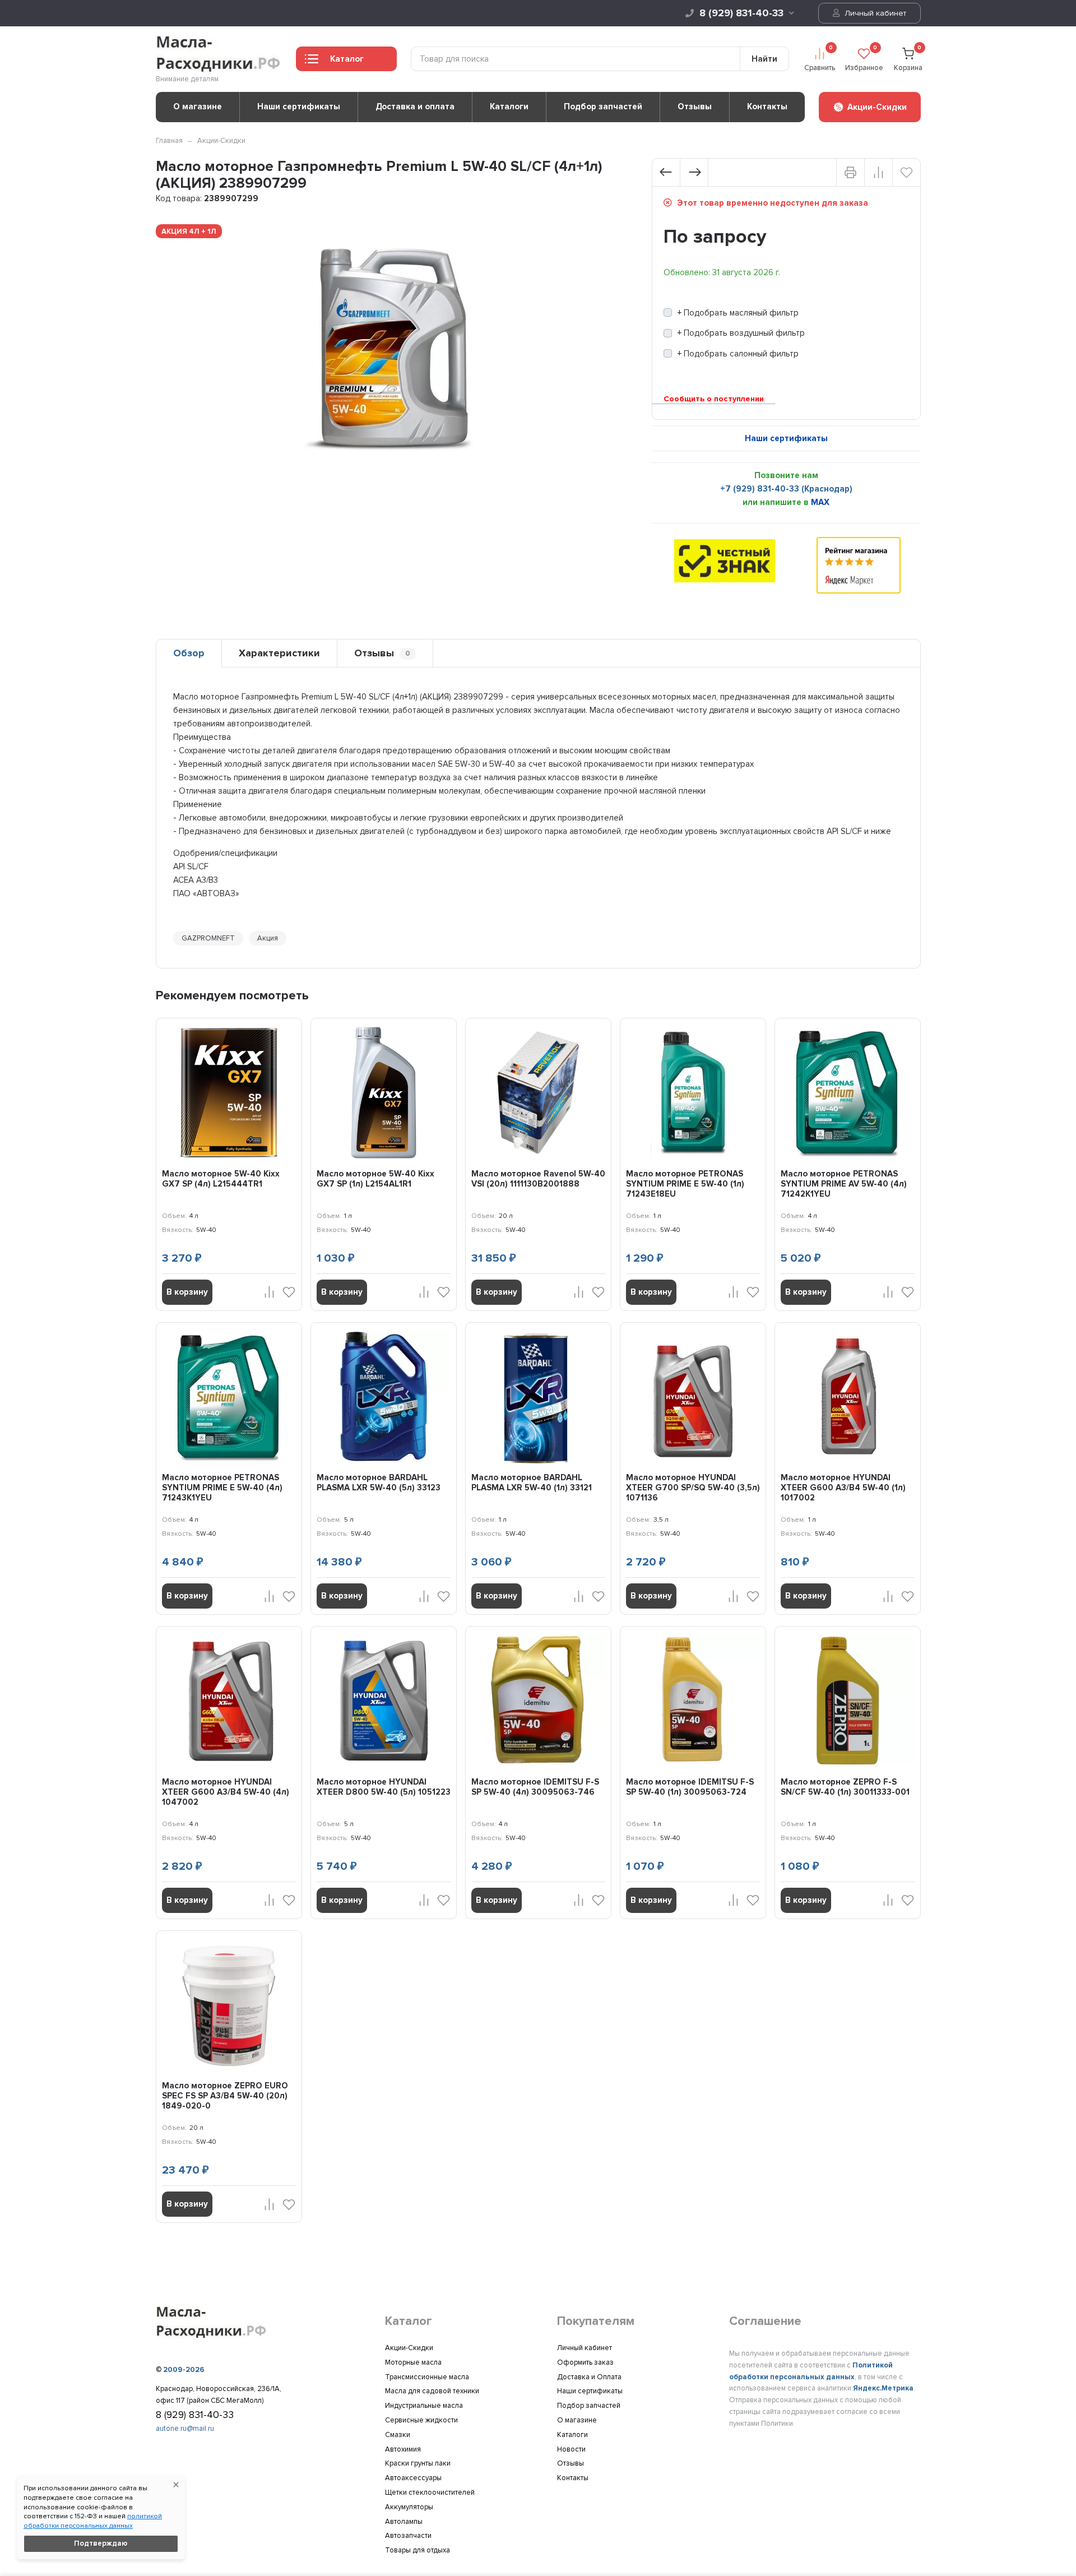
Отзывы (695, 106)
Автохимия (403, 2449)
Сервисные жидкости (421, 2420)
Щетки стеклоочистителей (430, 2492)
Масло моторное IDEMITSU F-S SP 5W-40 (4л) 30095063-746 (535, 1787)
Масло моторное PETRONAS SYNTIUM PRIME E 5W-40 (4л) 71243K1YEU (222, 1488)
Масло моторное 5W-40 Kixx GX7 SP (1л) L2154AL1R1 (375, 1179)
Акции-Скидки (221, 141)
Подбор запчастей (603, 106)
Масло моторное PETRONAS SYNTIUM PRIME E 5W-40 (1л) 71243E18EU (685, 1184)
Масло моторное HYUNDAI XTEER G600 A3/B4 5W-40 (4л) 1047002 (226, 1792)
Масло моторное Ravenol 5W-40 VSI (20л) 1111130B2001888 (538, 1179)
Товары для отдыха (418, 2550)
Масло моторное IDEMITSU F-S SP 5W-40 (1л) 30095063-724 (690, 1787)
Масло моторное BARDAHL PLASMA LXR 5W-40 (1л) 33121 (532, 1482)
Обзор (189, 653)
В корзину (187, 1292)
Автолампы (404, 2522)
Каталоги (509, 106)
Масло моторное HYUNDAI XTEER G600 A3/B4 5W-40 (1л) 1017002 (843, 1488)
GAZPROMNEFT (208, 938)
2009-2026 (184, 2370)
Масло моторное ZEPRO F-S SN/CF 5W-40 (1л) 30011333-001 (845, 1787)
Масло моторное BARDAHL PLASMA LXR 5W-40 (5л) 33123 (379, 1482)
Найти (764, 59)
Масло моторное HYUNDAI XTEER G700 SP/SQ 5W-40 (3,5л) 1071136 (693, 1488)
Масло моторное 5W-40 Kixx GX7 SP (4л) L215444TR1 (221, 1179)
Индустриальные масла (424, 2406)
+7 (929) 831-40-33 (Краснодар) (786, 489)
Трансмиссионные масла (427, 2377)
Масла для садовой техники (432, 2391)
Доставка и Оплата (589, 2377)
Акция (268, 938)
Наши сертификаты (299, 106)
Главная (169, 141)
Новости (571, 2449)
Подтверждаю (101, 2543)
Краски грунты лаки (418, 2463)
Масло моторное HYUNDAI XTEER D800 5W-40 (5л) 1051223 (384, 1787)
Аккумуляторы (409, 2507)
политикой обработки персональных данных (93, 2521)
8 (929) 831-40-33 (741, 13)
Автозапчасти (408, 2536)
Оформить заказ (585, 2362)
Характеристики (279, 653)
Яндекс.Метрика (883, 2388)
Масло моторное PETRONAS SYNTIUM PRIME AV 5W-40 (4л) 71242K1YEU (844, 1184)
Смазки (398, 2435)
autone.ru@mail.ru (185, 2429)
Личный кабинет (874, 13)
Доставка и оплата (415, 106)
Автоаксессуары (413, 2478)
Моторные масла (413, 2362)
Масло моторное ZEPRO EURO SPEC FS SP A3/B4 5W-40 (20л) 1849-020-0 (225, 2096)
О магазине (198, 106)
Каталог (347, 59)
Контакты (767, 106)
